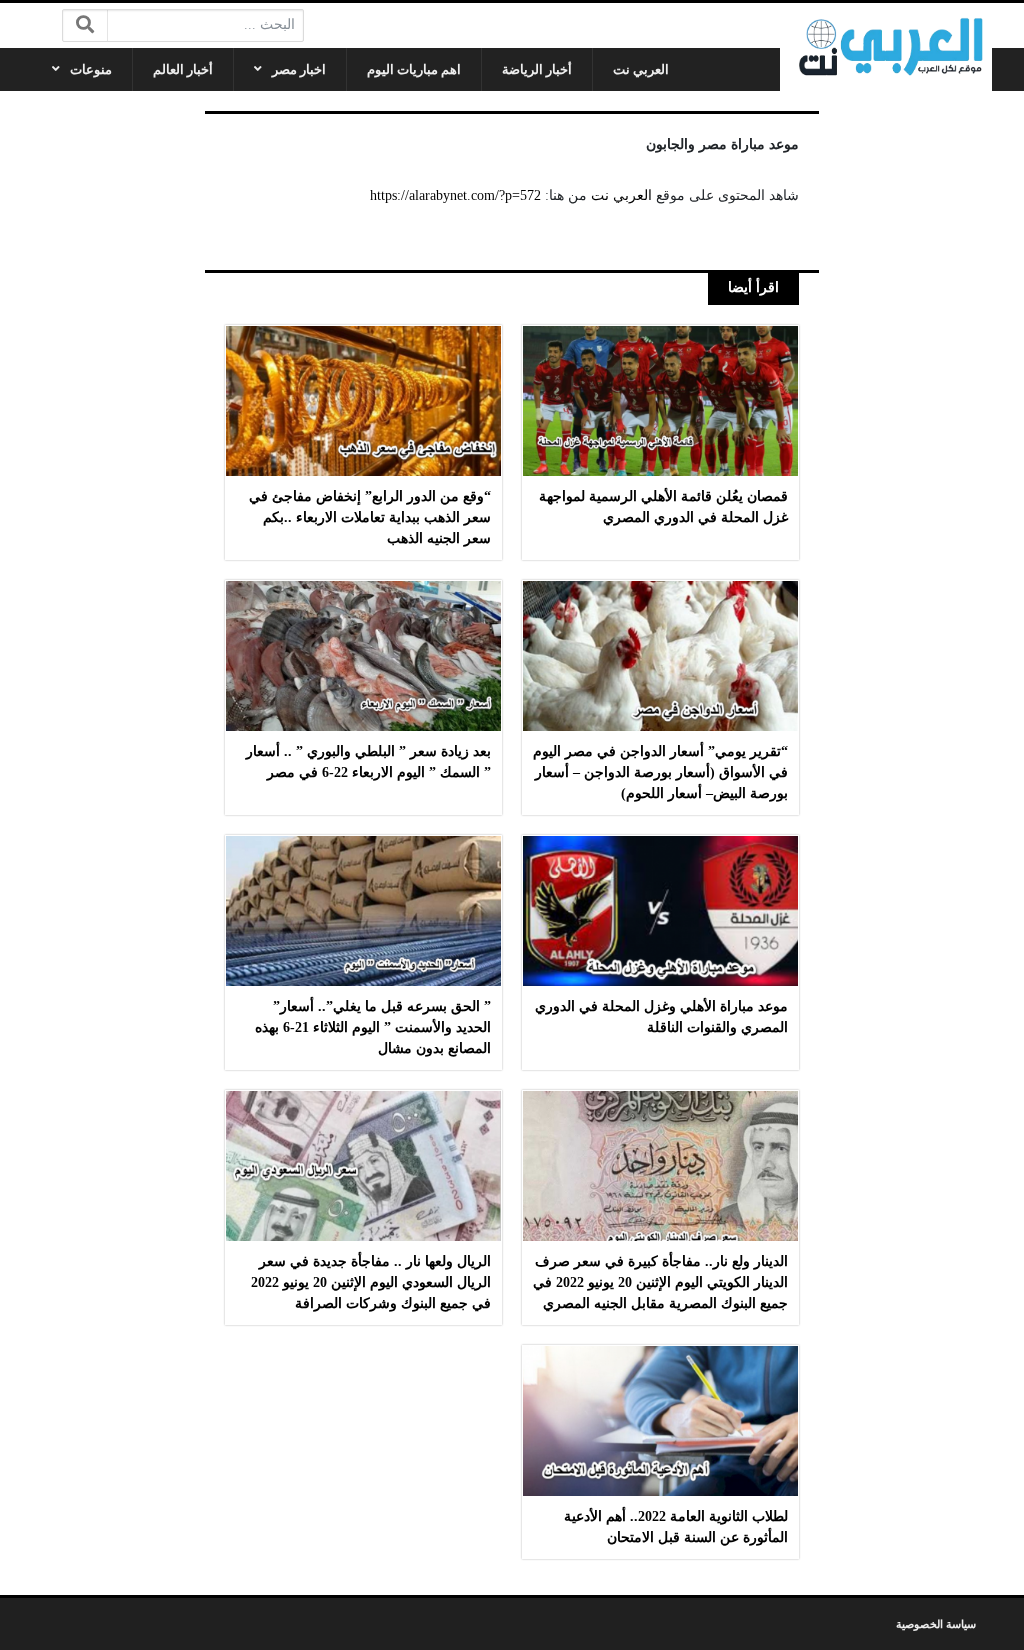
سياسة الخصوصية (936, 1624)
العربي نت (641, 69)
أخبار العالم (183, 69)
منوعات (91, 69)
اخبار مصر (299, 69)
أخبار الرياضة (537, 69)
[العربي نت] (886, 47)
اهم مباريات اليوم (414, 69)
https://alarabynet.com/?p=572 (455, 195)
